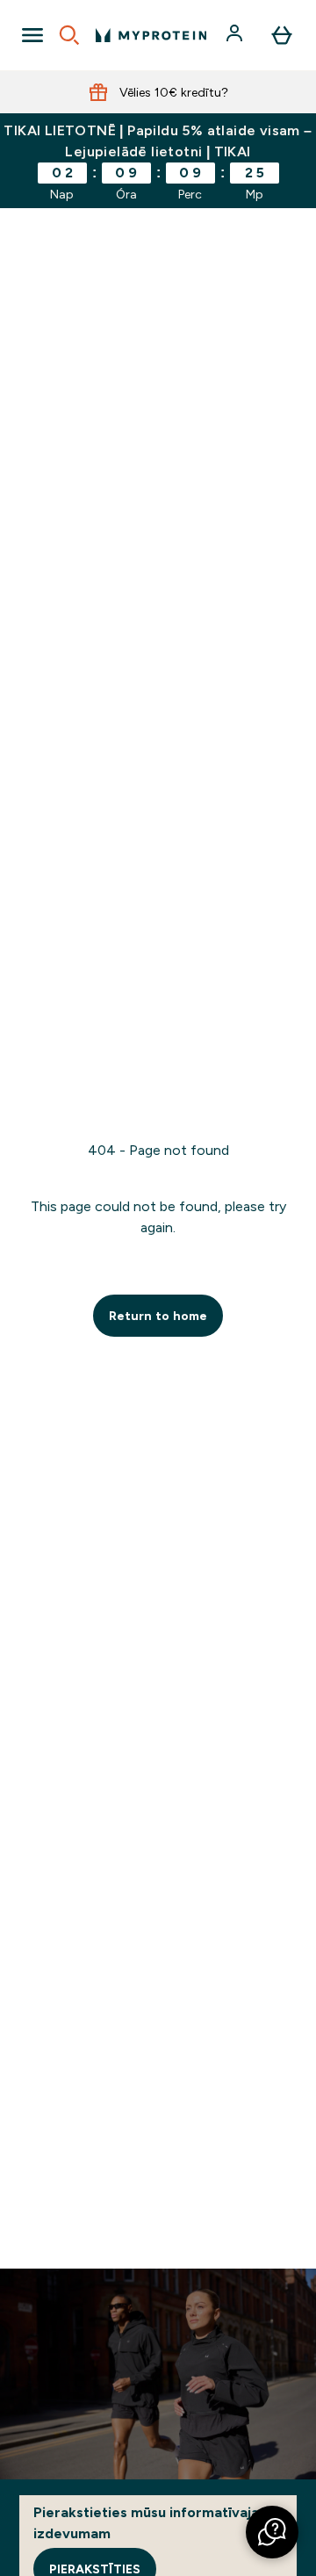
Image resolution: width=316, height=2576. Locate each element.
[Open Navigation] (32, 35)
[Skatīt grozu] (282, 35)
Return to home (158, 1316)
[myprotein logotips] (151, 35)
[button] (272, 2532)
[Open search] (69, 35)
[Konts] (236, 35)
